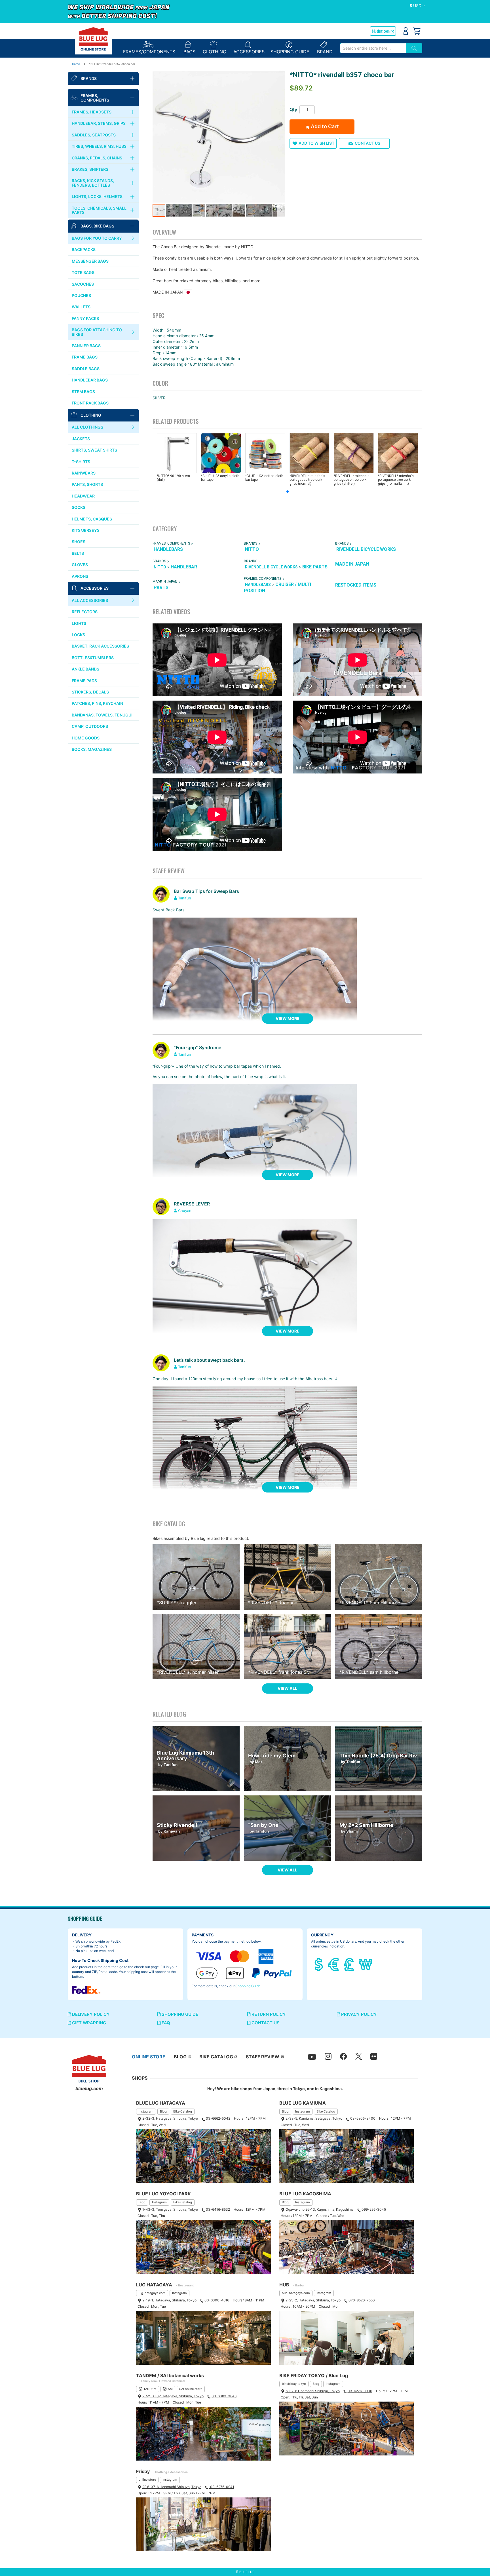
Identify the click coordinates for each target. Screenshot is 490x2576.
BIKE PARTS (315, 567)
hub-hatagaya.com (296, 2293)
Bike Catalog (183, 2111)
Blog (163, 2111)
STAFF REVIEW (263, 2057)
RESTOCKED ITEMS (356, 585)
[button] (418, 6)
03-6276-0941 (222, 2487)
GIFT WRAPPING (88, 2023)
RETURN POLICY (268, 2014)
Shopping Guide (248, 1986)
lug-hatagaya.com (152, 2293)
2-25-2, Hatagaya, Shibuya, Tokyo (313, 2300)
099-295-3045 (374, 2209)
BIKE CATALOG (216, 2057)
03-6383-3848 (224, 2396)
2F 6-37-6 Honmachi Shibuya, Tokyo (172, 2487)
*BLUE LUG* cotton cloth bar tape (264, 478)
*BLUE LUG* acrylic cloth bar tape (220, 478)
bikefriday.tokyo (294, 2384)
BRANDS (251, 543)
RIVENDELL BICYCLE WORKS (366, 549)
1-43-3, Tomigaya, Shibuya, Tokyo (170, 2209)
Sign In (406, 31)
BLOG (180, 2057)
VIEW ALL (287, 1688)
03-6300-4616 (217, 2300)
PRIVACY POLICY (358, 2014)
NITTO (252, 549)
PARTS (161, 588)
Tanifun (185, 898)
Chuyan (185, 1211)
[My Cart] (417, 31)
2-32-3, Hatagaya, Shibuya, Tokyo (170, 2118)
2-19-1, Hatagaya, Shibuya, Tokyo (169, 2300)
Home (76, 64)
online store (147, 2480)
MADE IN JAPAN (352, 564)
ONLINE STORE (149, 2057)
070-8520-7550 (362, 2300)
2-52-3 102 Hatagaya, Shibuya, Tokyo (173, 2396)
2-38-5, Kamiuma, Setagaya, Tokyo (314, 2118)
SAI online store (191, 2389)
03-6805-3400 (363, 2118)
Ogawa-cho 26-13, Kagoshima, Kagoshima (320, 2209)
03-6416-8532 (218, 2209)
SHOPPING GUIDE (179, 2014)
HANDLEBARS (168, 549)
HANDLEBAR (184, 567)
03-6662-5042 (218, 2118)
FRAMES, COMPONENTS (171, 543)
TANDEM (150, 2389)
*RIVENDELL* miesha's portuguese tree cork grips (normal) (307, 480)
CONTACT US (265, 2023)
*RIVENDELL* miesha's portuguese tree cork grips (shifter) (352, 480)
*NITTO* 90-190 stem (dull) (173, 478)
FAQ (165, 2023)
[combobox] (373, 48)
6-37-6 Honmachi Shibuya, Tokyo (313, 2391)
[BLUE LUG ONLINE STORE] (93, 39)
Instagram (146, 2111)
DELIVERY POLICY (90, 2014)
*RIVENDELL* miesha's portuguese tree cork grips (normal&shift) (396, 480)
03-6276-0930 (360, 2391)
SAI (170, 2389)
